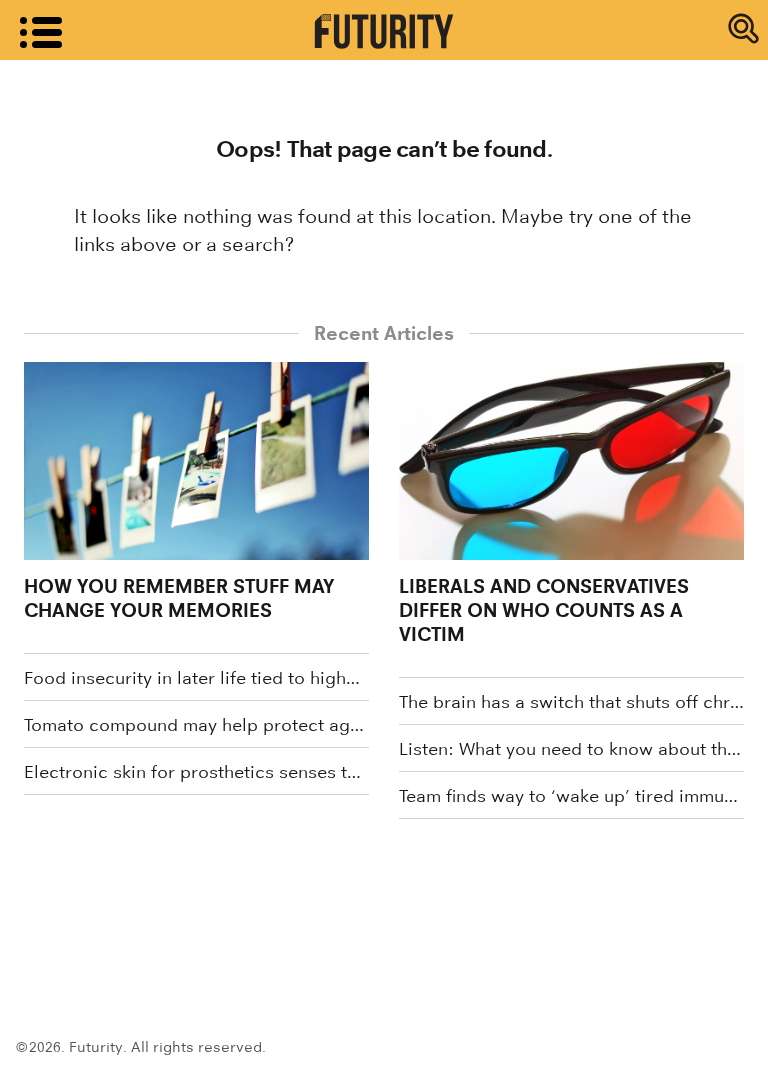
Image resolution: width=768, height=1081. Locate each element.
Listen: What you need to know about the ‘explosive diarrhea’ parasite (571, 749)
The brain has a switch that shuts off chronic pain (571, 702)
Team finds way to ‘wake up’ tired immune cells (571, 796)
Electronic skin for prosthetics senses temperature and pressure (196, 772)
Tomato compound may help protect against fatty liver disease (196, 725)
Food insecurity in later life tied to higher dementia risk (196, 678)
